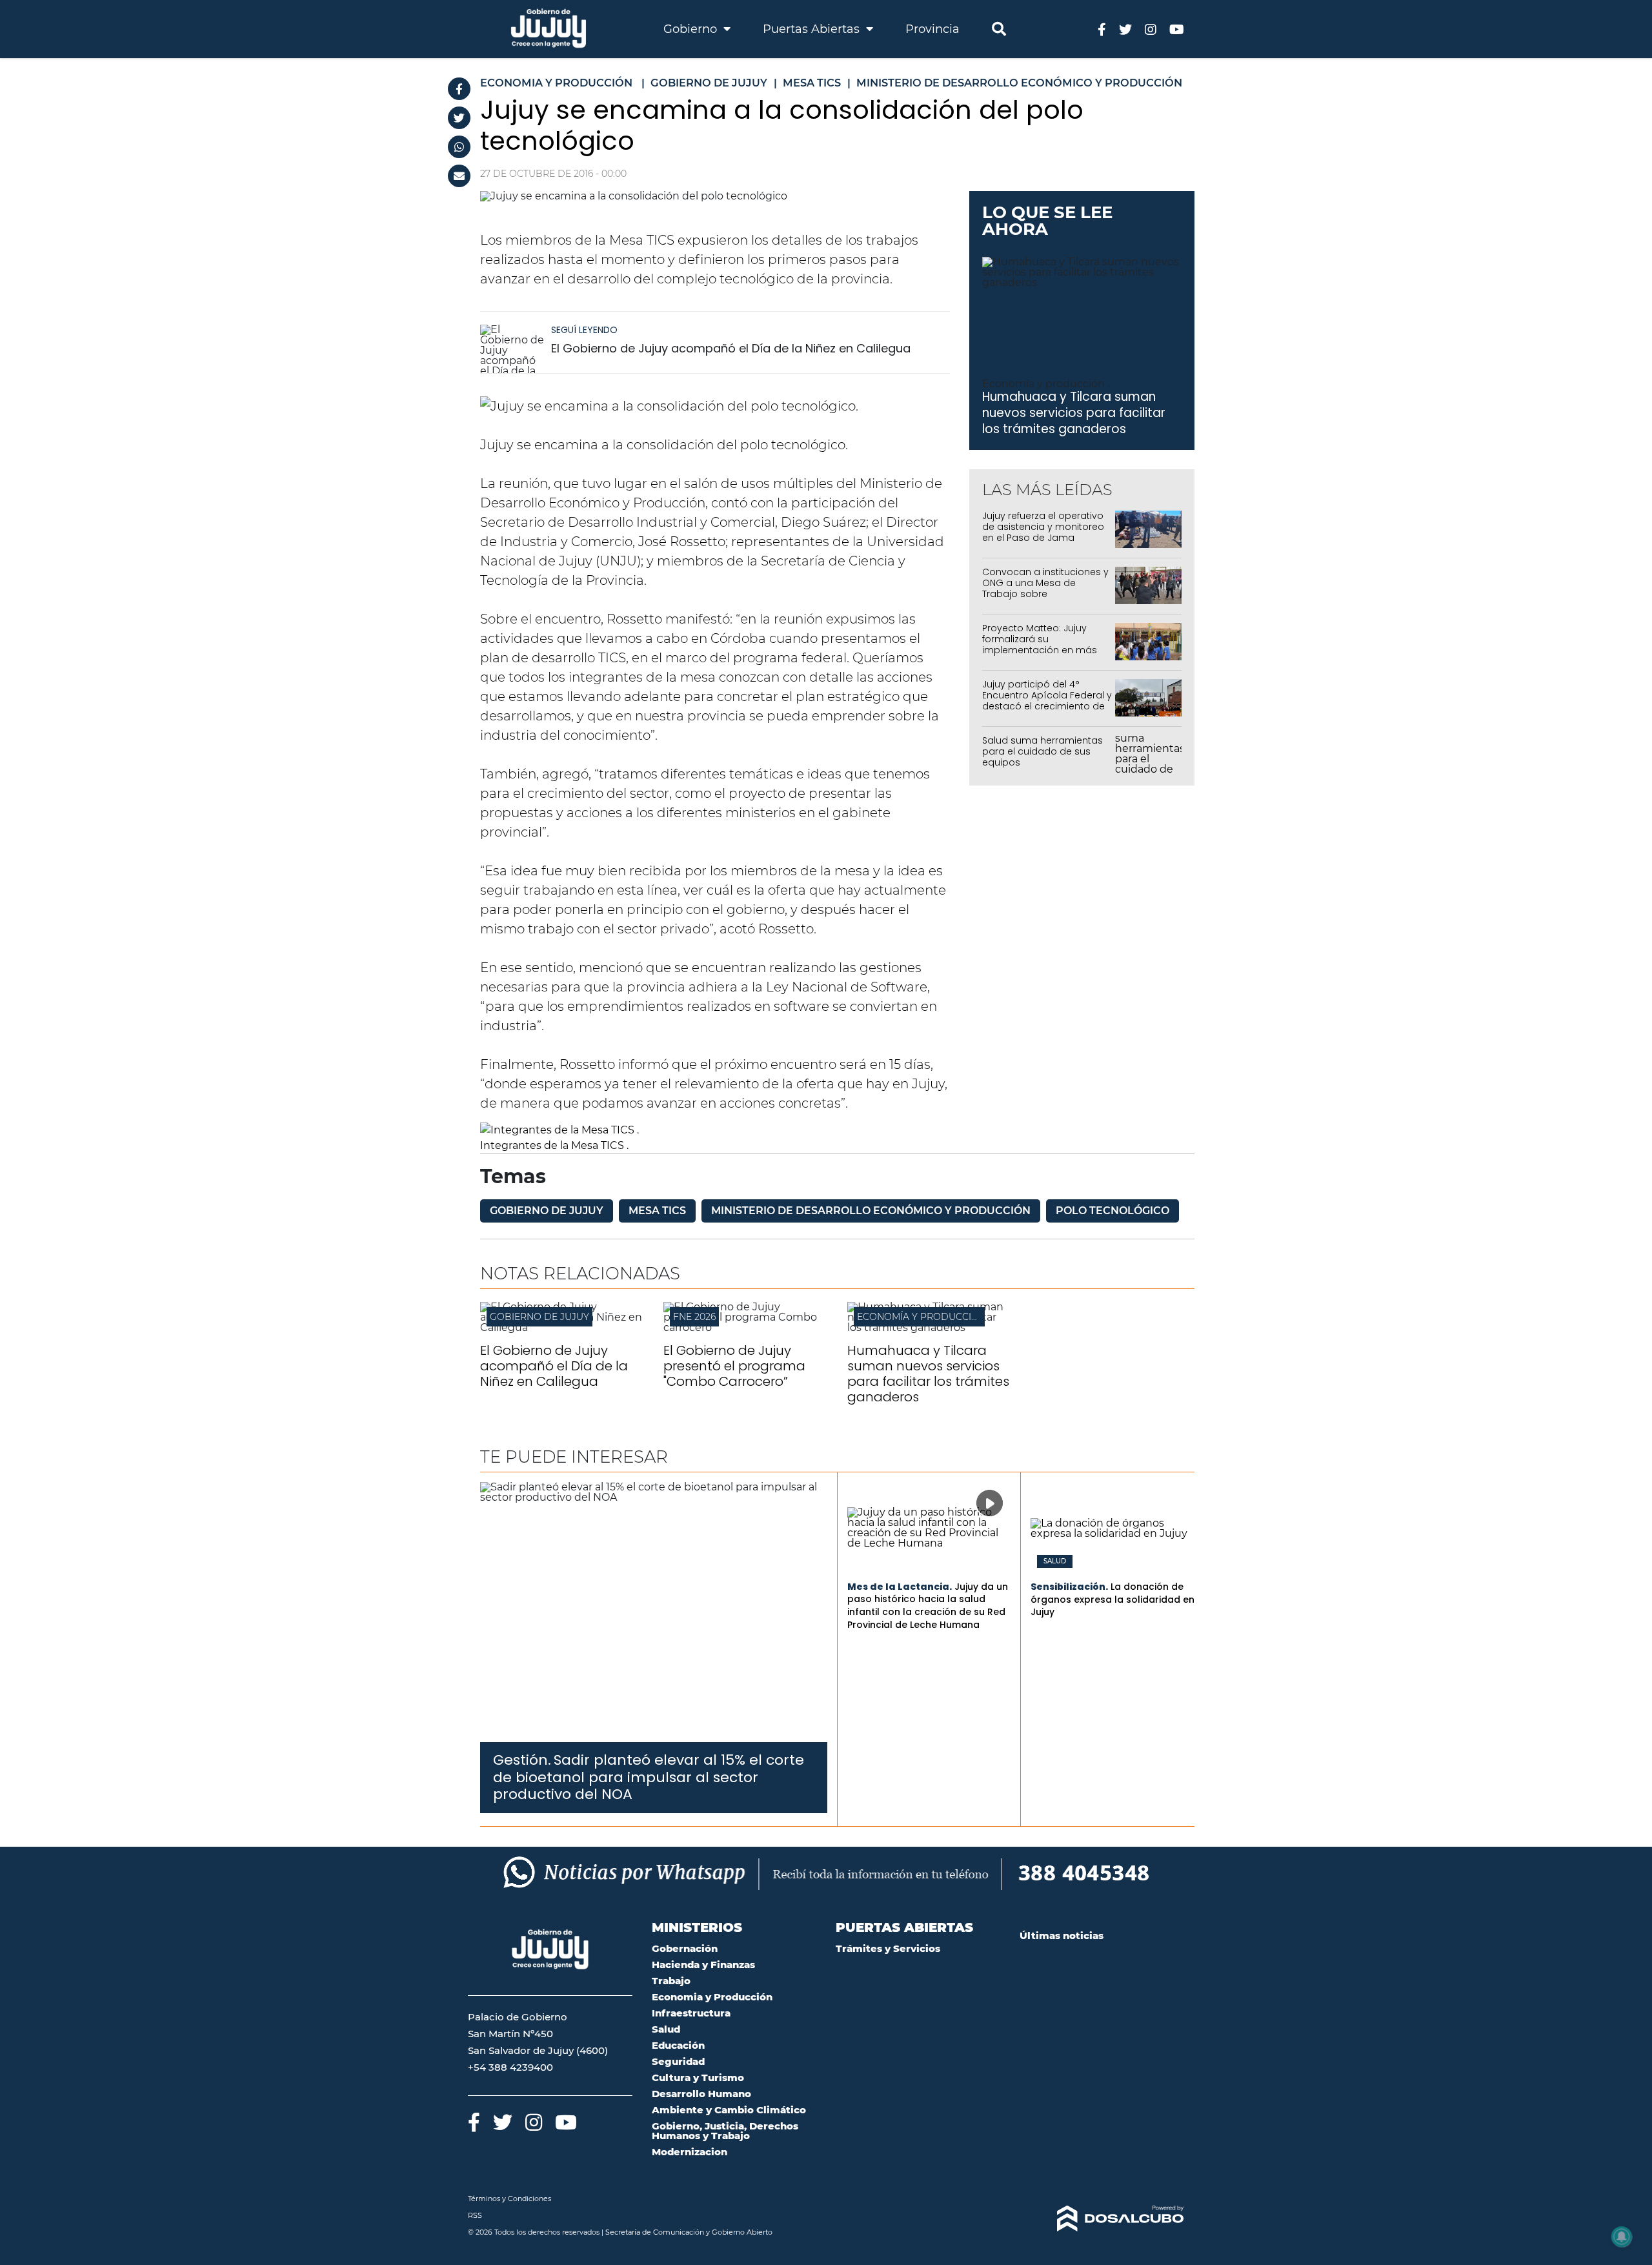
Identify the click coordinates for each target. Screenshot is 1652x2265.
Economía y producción (922, 1317)
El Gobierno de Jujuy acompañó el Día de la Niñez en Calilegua (731, 348)
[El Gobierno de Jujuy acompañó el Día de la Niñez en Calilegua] (512, 349)
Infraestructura (691, 2013)
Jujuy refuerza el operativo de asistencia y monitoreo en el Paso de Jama (1043, 527)
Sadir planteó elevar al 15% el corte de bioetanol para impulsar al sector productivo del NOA (649, 1777)
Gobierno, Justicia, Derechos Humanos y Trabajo (725, 2131)
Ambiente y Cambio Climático (729, 2110)
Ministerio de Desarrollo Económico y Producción (871, 1211)
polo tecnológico (1113, 1211)
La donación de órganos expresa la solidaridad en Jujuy (1113, 1599)
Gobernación (685, 1948)
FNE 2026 (694, 1317)
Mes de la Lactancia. (900, 1587)
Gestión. (522, 1760)
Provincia (932, 29)
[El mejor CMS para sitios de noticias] (1102, 2219)
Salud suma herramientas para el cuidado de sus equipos (1043, 751)
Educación (678, 2045)
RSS (475, 2215)
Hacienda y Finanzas (703, 1965)
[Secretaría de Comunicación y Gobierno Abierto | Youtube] (1177, 29)
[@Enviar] (459, 176)
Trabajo (671, 1981)
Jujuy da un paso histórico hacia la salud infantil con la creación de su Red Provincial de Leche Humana (928, 1606)
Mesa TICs (657, 1211)
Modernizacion (690, 2152)
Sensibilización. (1069, 1587)
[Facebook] (459, 89)
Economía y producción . (1046, 384)
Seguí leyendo (584, 330)
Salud (1055, 1561)
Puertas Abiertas (813, 29)
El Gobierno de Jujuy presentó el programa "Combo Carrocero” (734, 1366)
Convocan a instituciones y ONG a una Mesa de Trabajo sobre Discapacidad (1045, 588)
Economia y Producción (712, 1997)
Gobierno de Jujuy (547, 1211)
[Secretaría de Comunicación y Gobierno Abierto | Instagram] (1151, 29)
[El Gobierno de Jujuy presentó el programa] (745, 1327)
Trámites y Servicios (888, 1948)
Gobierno (692, 29)
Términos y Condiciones (509, 2199)
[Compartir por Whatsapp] (459, 147)
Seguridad (678, 2061)
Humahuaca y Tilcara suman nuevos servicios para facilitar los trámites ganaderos (1074, 412)
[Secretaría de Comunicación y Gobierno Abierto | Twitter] (1125, 29)
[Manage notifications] (1622, 2237)
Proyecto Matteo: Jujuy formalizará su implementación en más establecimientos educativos (1040, 650)
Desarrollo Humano (701, 2094)
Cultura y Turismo (698, 2077)
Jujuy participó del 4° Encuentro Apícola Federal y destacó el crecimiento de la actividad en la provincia (1047, 700)
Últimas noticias (1062, 1935)
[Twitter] (459, 118)
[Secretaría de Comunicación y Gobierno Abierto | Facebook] (1102, 29)
